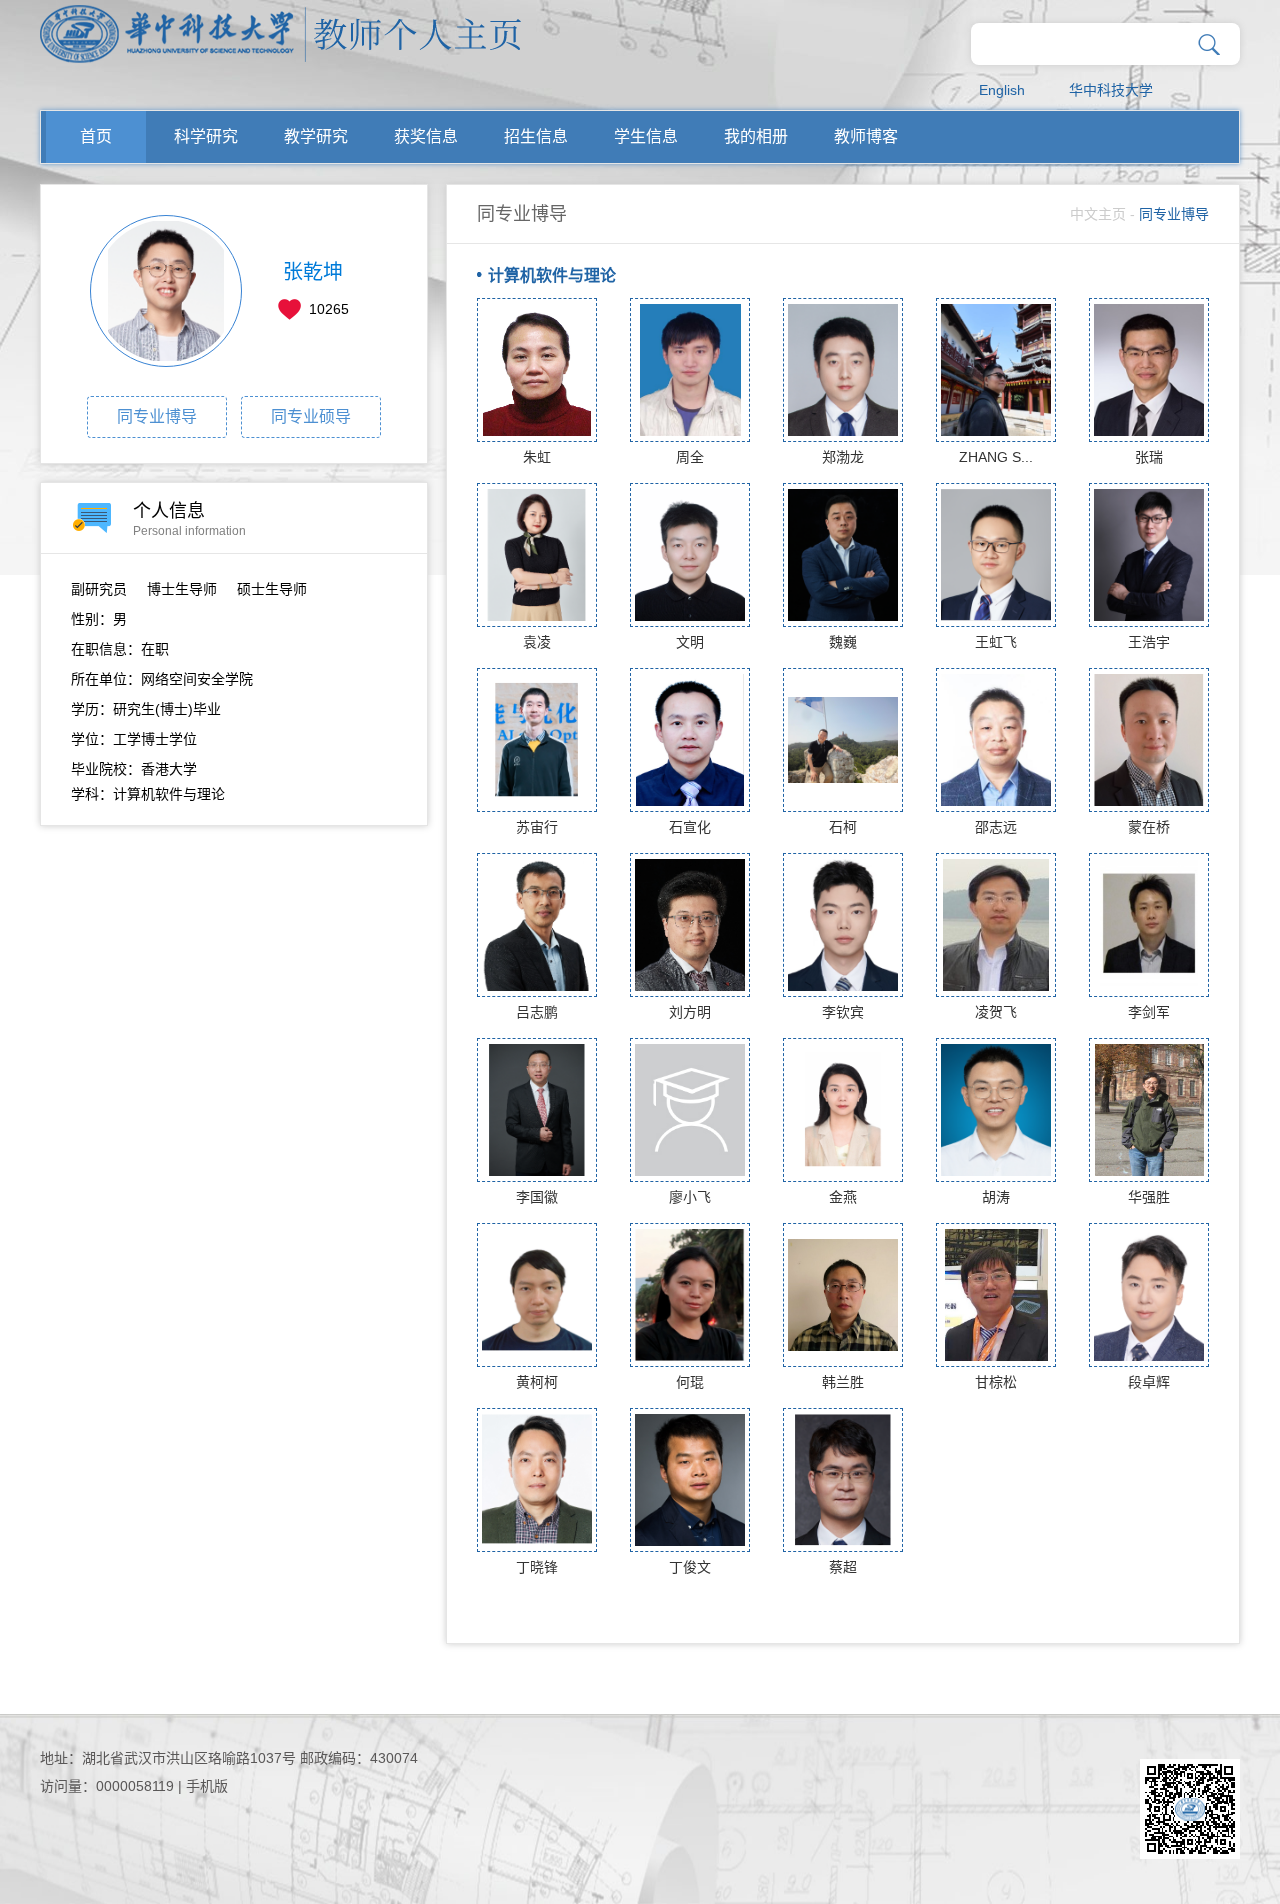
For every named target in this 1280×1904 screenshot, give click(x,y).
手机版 (207, 1786)
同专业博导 (157, 416)
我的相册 (756, 136)
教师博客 (866, 136)
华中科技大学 (1111, 90)
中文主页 (1098, 214)
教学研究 (316, 136)
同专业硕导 (311, 416)
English (1002, 90)
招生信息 (536, 136)
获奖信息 (426, 136)
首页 (96, 136)
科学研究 (206, 136)
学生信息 (646, 136)
